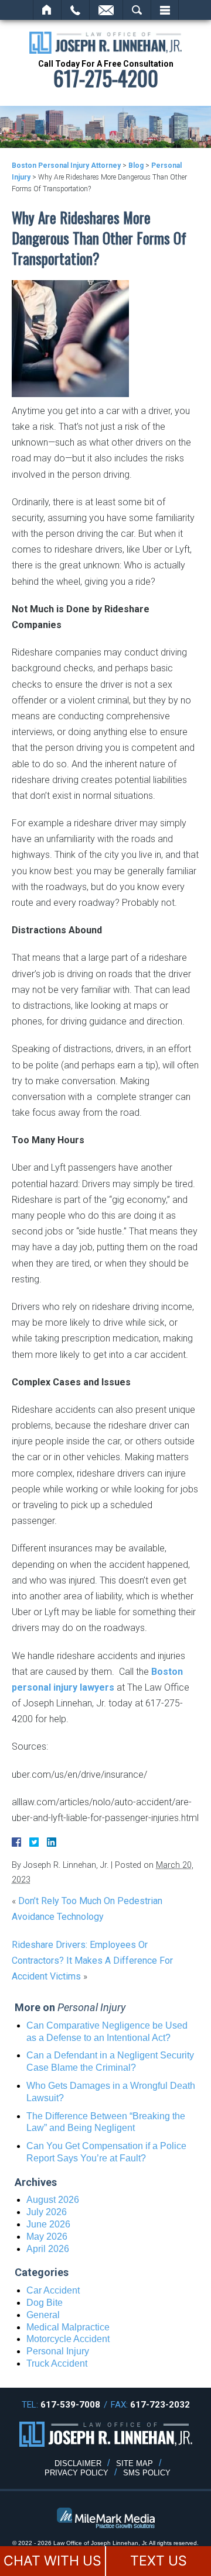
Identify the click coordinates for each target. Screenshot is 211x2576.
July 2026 (47, 2212)
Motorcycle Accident (68, 2339)
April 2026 (48, 2249)
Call (75, 10)
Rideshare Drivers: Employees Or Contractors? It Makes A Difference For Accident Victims (92, 1961)
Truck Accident (57, 2363)
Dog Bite (45, 2303)
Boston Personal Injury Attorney (66, 165)
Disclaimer (78, 2463)
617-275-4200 (106, 78)
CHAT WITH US (52, 2561)
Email (106, 10)
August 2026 (53, 2200)
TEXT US (159, 2561)
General (43, 2315)
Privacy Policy (76, 2473)
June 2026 (48, 2224)
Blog (136, 165)
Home (47, 10)
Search (137, 10)
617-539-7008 (70, 2405)
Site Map (135, 2463)
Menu (165, 10)
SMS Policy (147, 2473)
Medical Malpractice (68, 2327)
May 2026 (47, 2237)
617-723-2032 (160, 2405)
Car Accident (53, 2290)
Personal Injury (58, 2351)
